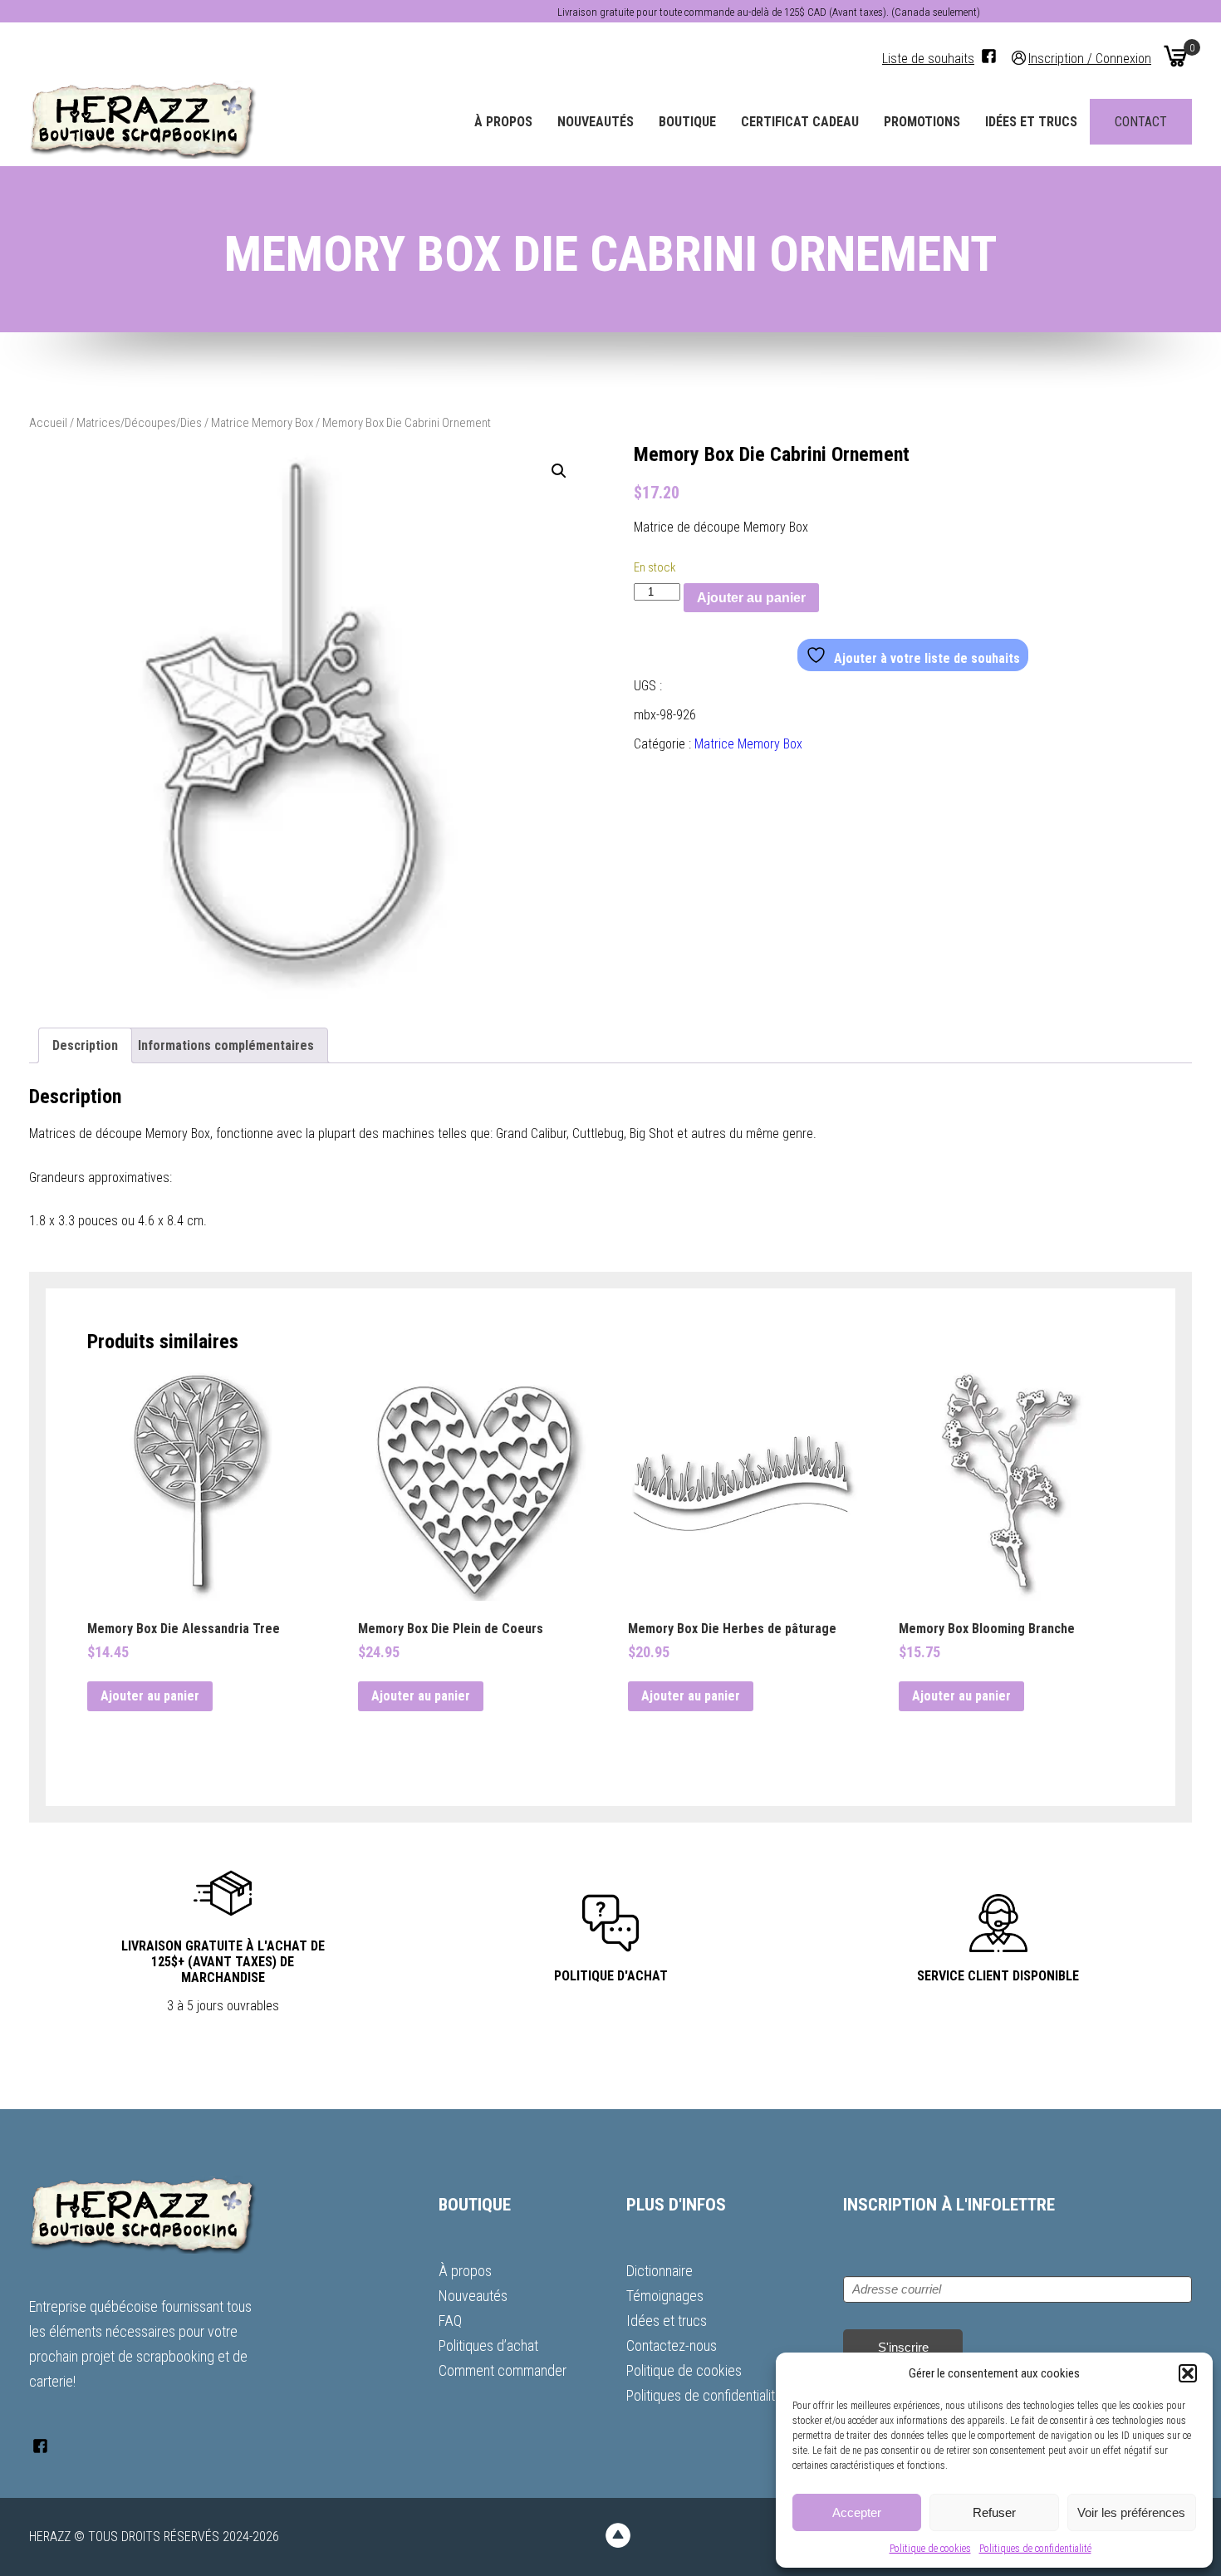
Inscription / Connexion (1090, 58)
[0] (1175, 56)
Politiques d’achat (488, 2345)
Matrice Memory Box (262, 423)
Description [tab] (85, 1045)
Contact (1141, 122)
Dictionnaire (660, 2271)
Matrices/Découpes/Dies (139, 423)
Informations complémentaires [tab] (226, 1045)
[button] (1188, 2373)
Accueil (48, 423)
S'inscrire (903, 2347)
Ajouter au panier (751, 598)
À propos (503, 122)
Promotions (922, 122)
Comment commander (503, 2370)
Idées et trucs (1031, 122)
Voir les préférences (1131, 2512)
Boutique (687, 122)
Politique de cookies (930, 2549)
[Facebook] (989, 56)
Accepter (857, 2512)
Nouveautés (596, 122)
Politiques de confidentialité (1035, 2549)
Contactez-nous (672, 2345)
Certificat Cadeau (800, 122)
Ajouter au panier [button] (150, 1696)
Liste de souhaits (928, 59)
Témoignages (665, 2296)
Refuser (994, 2512)
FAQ (450, 2321)
